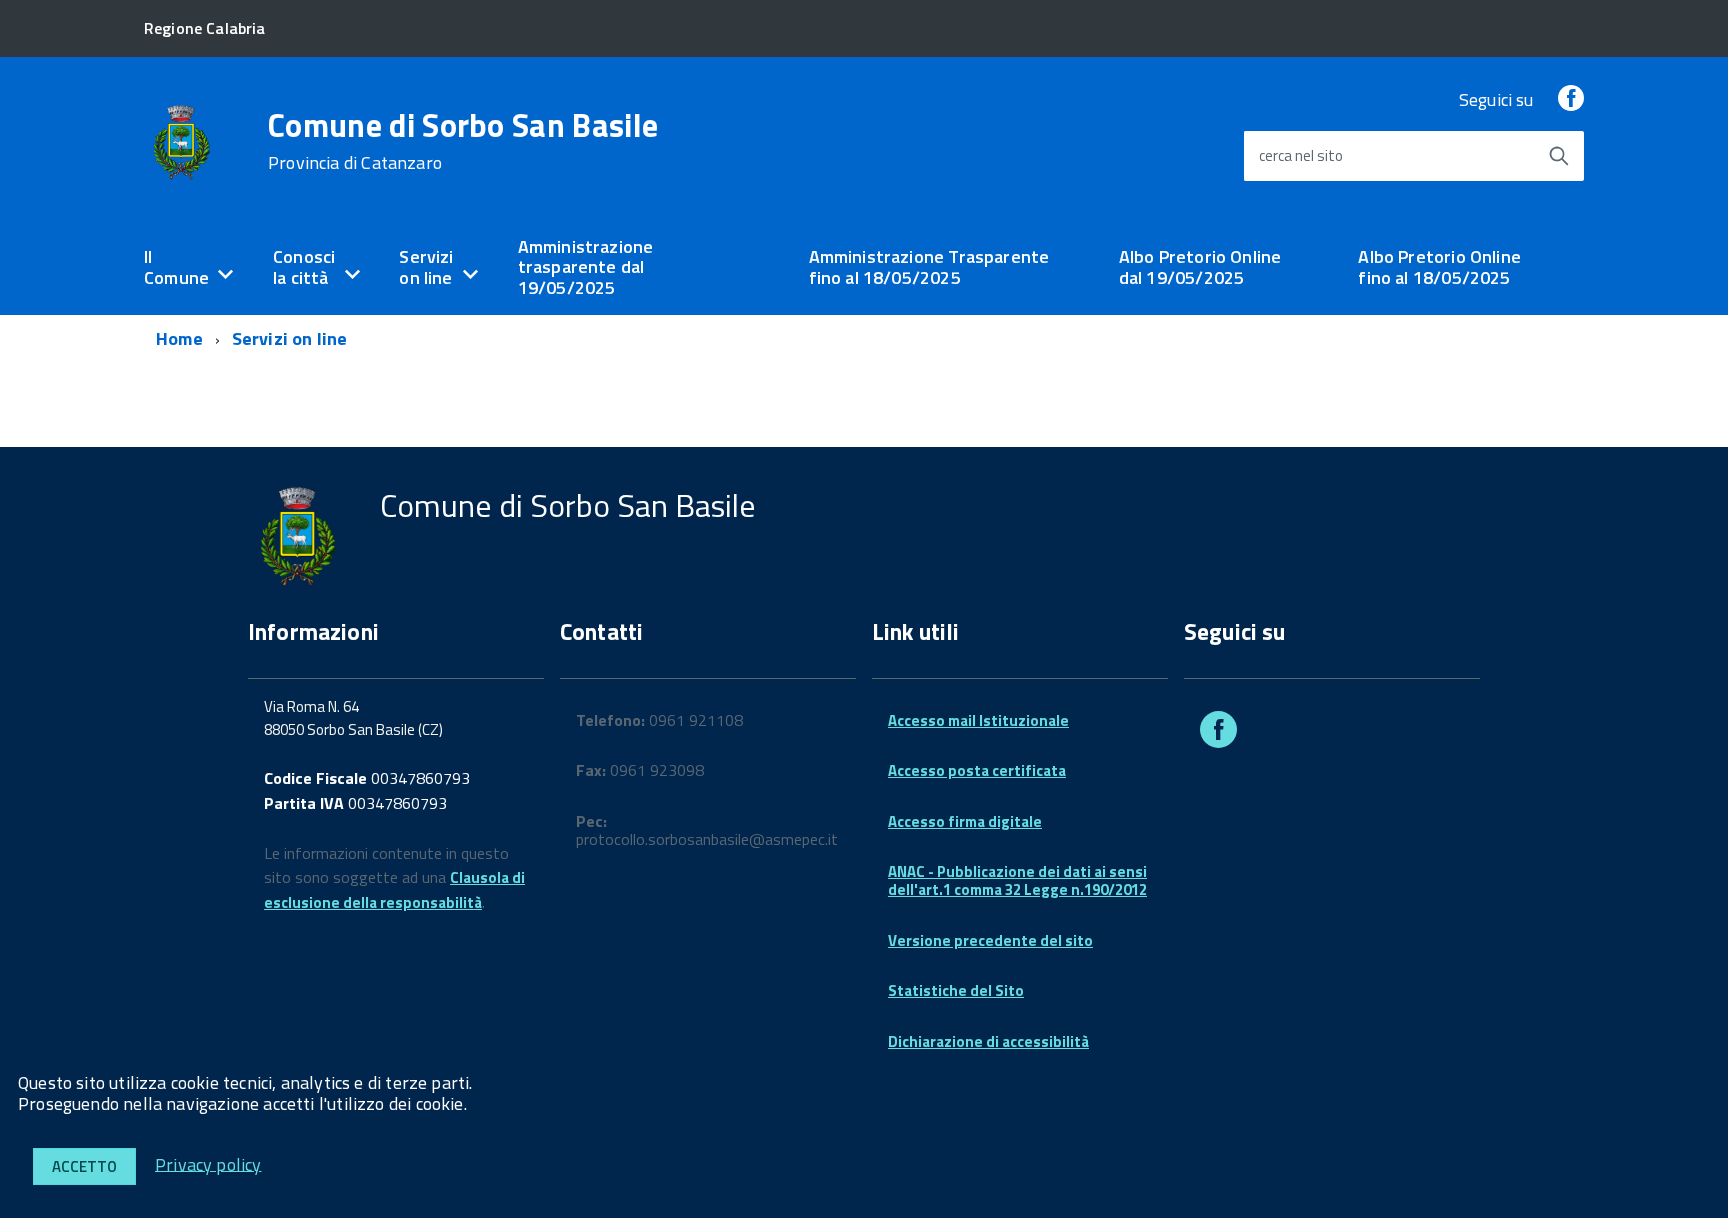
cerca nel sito (1301, 155)
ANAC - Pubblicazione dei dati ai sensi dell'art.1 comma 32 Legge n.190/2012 (1017, 880)
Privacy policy (208, 1163)
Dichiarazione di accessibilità (988, 1041)
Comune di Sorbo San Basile (463, 141)
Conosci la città (304, 267)
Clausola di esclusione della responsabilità (394, 890)
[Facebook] (1571, 99)
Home (179, 338)
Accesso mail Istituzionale (978, 720)
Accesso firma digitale (965, 821)
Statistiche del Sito (956, 990)
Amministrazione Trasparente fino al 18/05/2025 (929, 267)
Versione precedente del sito (990, 940)
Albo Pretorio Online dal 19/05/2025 (1200, 267)
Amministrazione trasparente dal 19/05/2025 (586, 267)
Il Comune (176, 267)
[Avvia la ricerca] (1559, 156)
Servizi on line (426, 267)
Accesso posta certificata (977, 770)
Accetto (84, 1166)
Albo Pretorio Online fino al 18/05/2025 (1439, 267)
